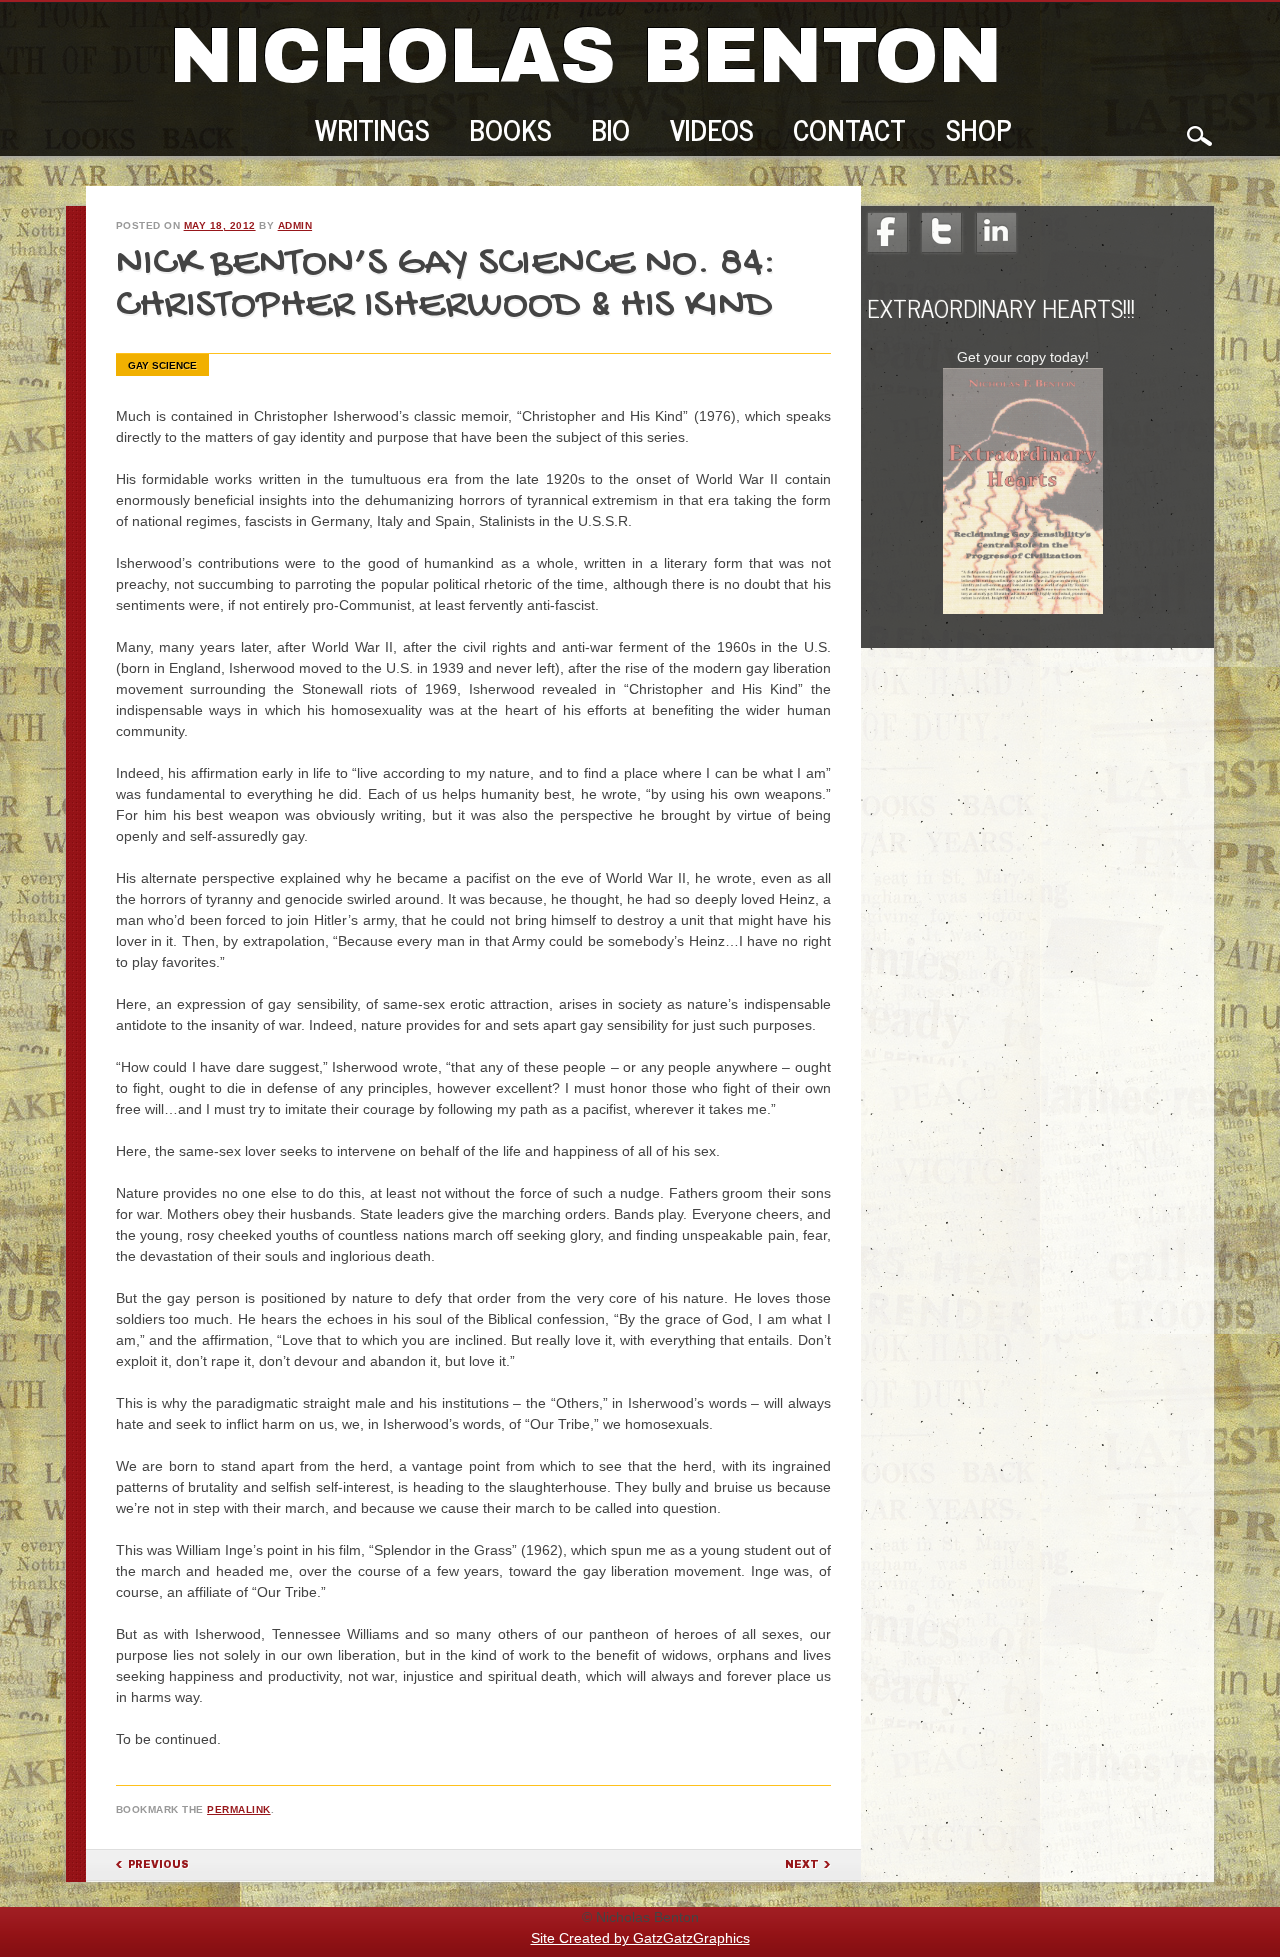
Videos (711, 133)
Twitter (942, 233)
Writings (372, 133)
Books (510, 133)
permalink (239, 1809)
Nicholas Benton (585, 56)
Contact (849, 133)
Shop (979, 133)
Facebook (888, 233)
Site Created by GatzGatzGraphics (640, 1938)
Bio (610, 133)
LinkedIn (996, 233)
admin (295, 225)
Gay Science (162, 365)
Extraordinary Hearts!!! (1001, 307)
